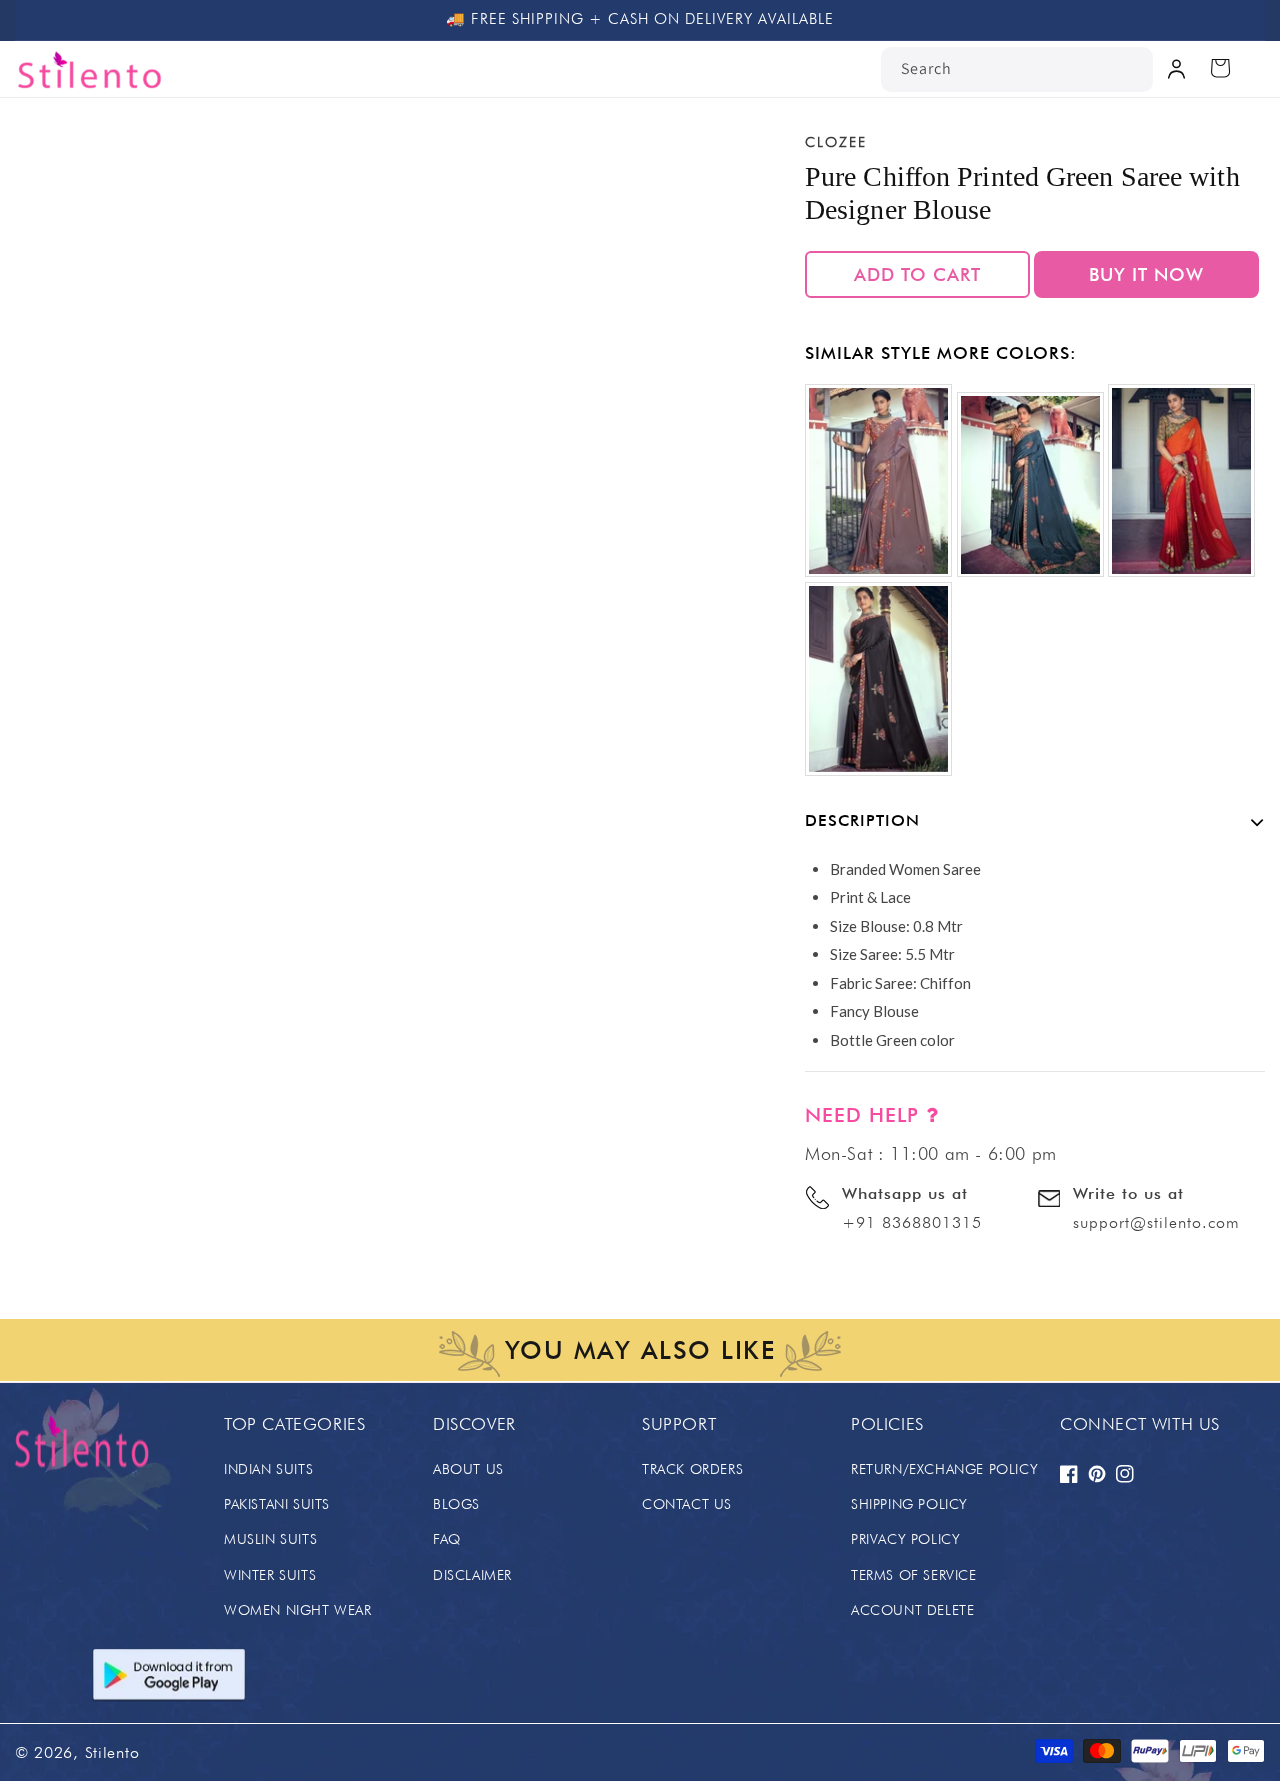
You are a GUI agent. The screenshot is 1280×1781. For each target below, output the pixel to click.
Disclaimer (472, 1575)
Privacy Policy (905, 1539)
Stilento (112, 1752)
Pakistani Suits (277, 1504)
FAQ (447, 1539)
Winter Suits (270, 1575)
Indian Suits (268, 1469)
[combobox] (1017, 69)
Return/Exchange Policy (944, 1469)
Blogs (456, 1504)
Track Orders (692, 1469)
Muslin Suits (270, 1539)
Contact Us (687, 1504)
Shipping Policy (909, 1504)
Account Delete (912, 1610)
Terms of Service (914, 1575)
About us (468, 1469)
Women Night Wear (298, 1610)
